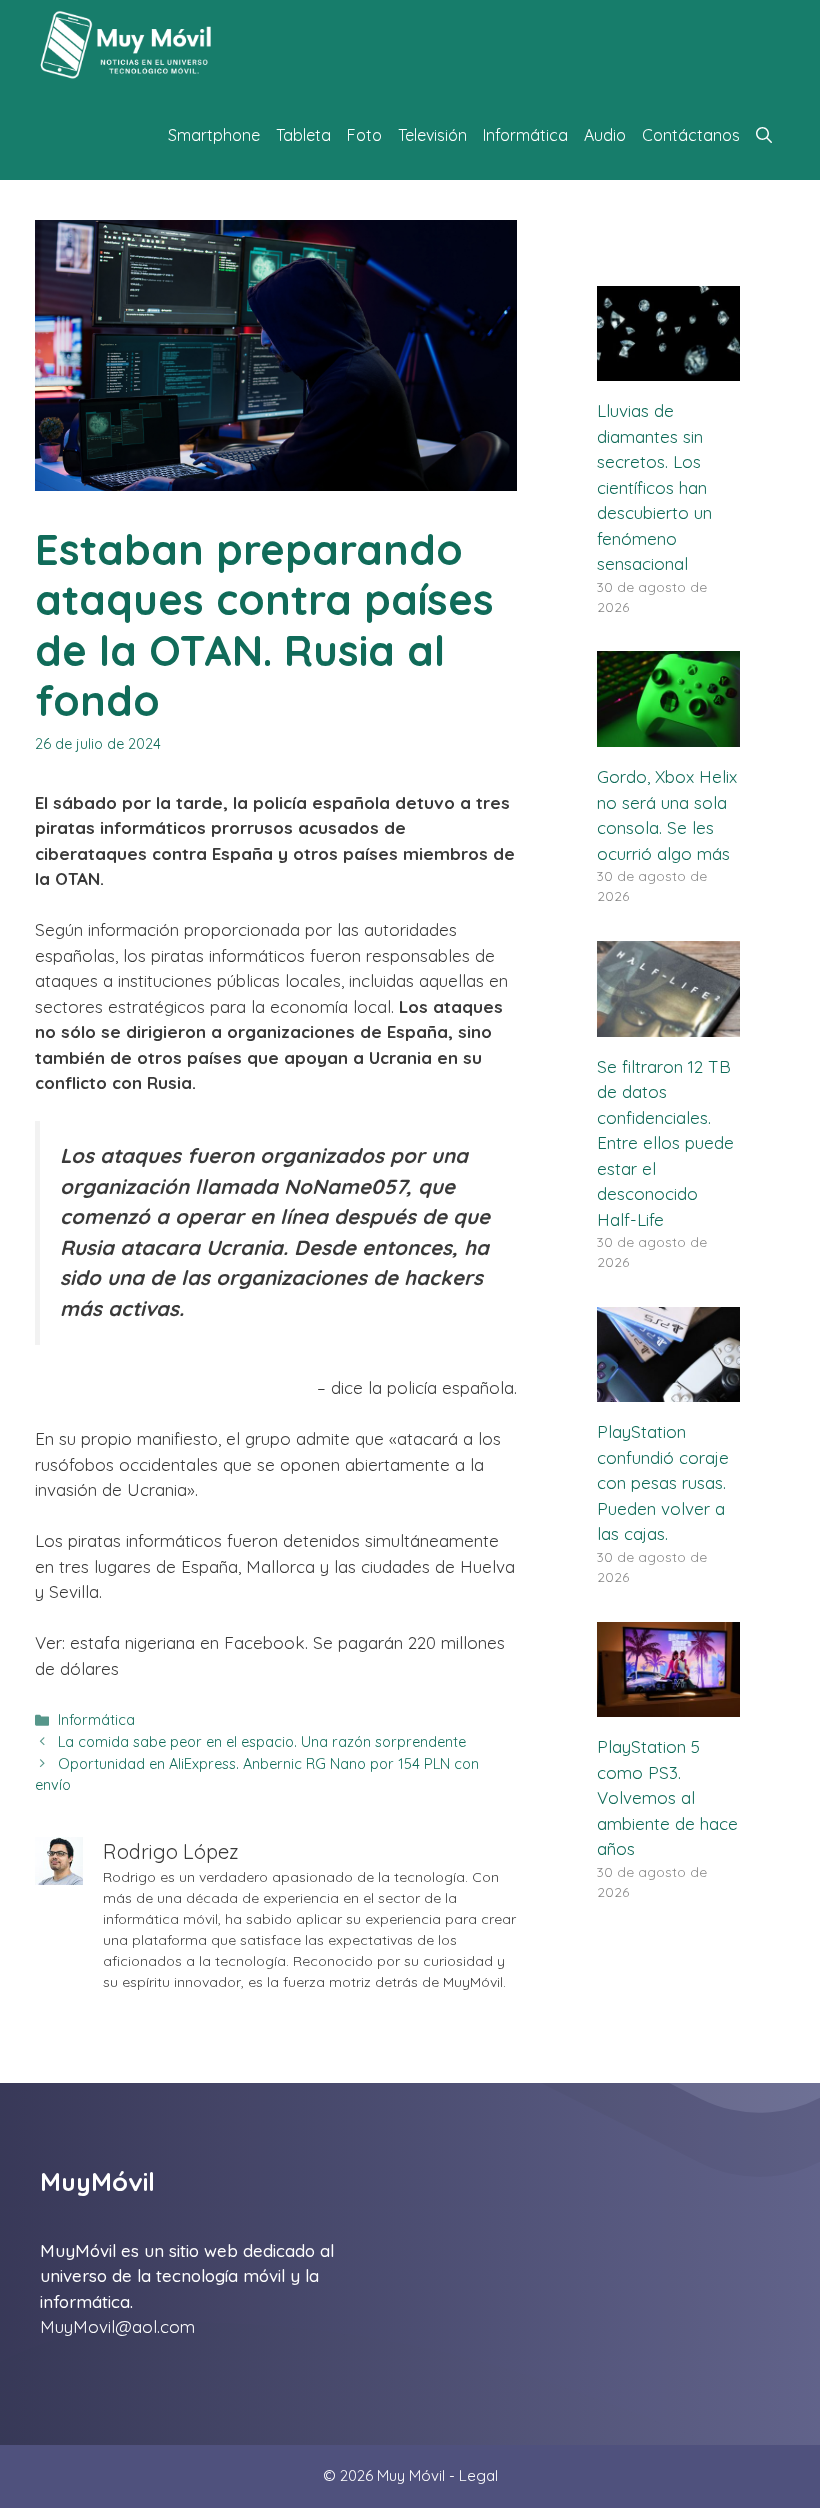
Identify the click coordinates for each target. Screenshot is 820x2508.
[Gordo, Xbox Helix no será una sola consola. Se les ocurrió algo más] (668, 734)
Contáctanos (691, 135)
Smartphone (214, 135)
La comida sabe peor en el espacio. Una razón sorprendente (262, 1742)
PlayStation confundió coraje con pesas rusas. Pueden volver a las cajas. (663, 1482)
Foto (364, 135)
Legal (478, 2475)
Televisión (432, 135)
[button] (764, 135)
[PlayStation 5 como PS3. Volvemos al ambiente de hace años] (668, 1704)
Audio (605, 135)
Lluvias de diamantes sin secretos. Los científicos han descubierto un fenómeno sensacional (654, 487)
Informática (525, 135)
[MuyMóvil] (127, 45)
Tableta (303, 135)
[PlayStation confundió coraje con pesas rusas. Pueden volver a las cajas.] (668, 1389)
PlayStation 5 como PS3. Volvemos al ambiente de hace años (667, 1797)
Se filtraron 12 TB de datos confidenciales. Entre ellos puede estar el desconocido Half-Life (665, 1143)
